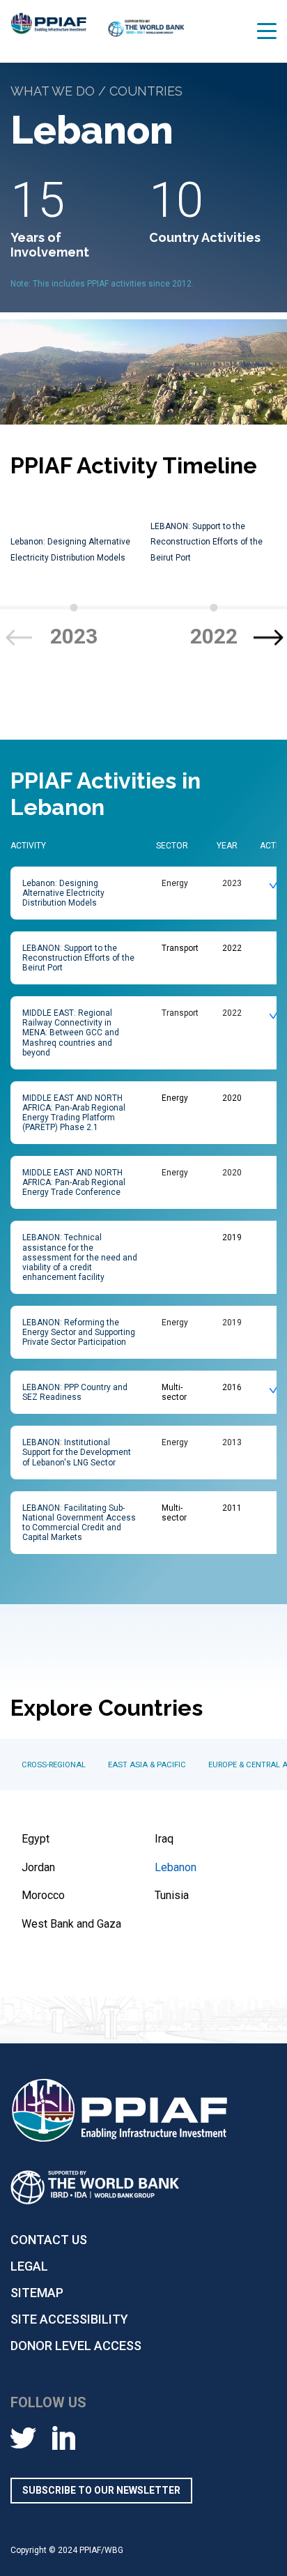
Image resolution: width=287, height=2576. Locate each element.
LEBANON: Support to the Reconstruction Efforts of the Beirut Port (207, 542)
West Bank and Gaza (71, 1924)
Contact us (49, 2240)
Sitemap (37, 2293)
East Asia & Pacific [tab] (147, 1765)
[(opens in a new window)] (146, 34)
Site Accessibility (69, 2319)
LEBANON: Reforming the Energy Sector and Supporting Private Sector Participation (79, 1332)
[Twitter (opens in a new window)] (23, 2437)
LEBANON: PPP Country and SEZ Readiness (75, 1392)
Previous (18, 638)
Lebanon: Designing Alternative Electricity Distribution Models (63, 893)
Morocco (43, 1895)
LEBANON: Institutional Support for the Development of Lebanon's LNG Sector (77, 1452)
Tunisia (172, 1895)
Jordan (38, 1867)
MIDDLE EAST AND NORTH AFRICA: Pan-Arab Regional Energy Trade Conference (74, 1182)
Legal (29, 2266)
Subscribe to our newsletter (101, 2490)
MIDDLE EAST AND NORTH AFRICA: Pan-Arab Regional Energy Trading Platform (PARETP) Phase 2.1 (74, 1113)
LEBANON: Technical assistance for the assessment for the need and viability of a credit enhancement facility (80, 1257)
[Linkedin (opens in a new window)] (64, 2437)
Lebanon (176, 1867)
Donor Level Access (76, 2346)
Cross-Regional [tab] (54, 1765)
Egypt (36, 1839)
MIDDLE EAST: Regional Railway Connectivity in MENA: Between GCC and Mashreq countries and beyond (71, 1032)
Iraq (164, 1839)
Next (269, 638)
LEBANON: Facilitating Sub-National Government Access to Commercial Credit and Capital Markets (79, 1523)
